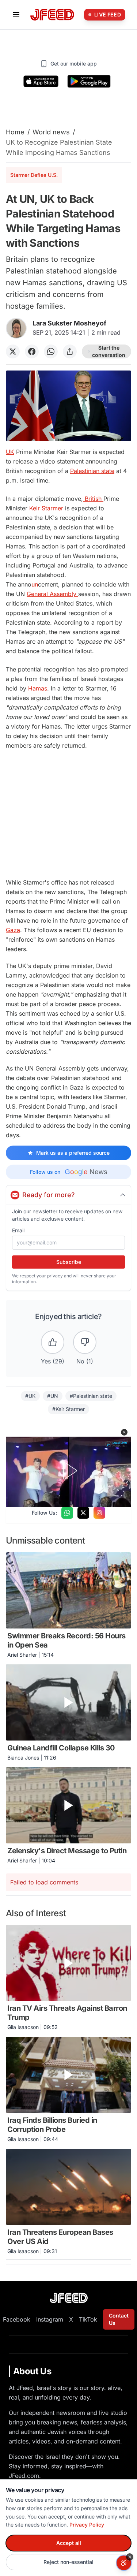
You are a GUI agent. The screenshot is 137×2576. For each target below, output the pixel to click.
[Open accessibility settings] (124, 2563)
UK (10, 452)
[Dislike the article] (85, 1342)
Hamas (38, 688)
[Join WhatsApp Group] (67, 1513)
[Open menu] (16, 15)
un (35, 584)
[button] (124, 1432)
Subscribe (69, 1262)
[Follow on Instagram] (99, 1513)
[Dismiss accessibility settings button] (130, 2557)
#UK (30, 1396)
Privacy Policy (87, 2525)
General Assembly (52, 594)
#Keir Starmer (68, 1409)
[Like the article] (53, 1342)
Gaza (13, 930)
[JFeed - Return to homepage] (69, 2298)
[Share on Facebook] (32, 351)
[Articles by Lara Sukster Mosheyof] (16, 328)
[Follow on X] (83, 1513)
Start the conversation (109, 351)
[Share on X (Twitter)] (13, 351)
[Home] (52, 15)
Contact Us (119, 2319)
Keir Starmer (46, 508)
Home (15, 132)
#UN (53, 1396)
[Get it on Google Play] (89, 81)
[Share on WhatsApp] (51, 351)
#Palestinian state (91, 1396)
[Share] (70, 351)
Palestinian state (92, 471)
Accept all (69, 2543)
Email (18, 1230)
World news (51, 132)
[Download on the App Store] (41, 81)
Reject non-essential (68, 2562)
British (93, 499)
